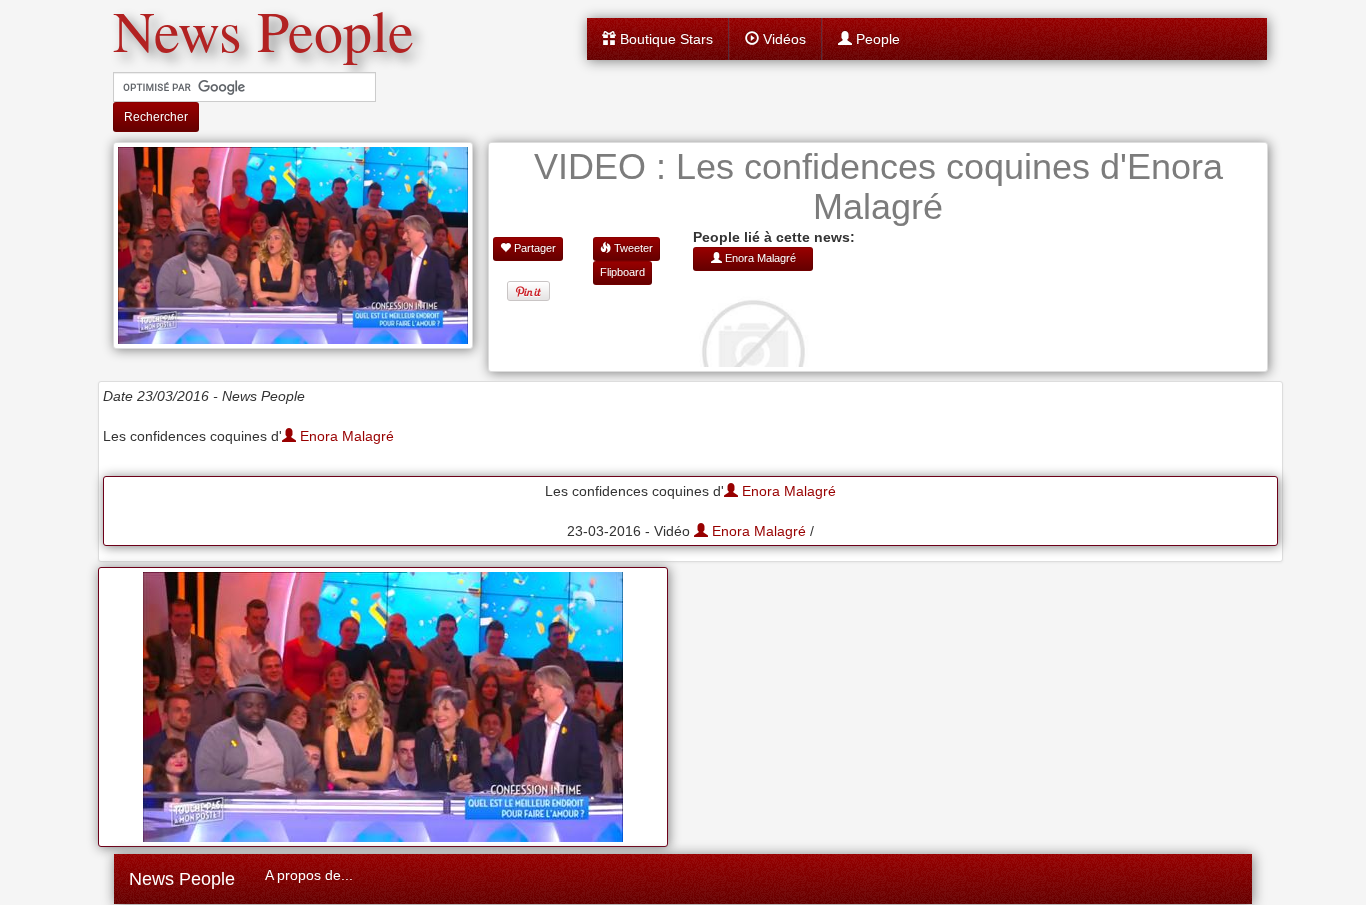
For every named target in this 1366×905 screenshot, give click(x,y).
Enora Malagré (345, 436)
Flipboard (622, 272)
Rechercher (156, 117)
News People (182, 879)
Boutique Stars (664, 39)
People (876, 39)
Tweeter (632, 248)
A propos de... (309, 875)
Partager (533, 248)
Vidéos (782, 39)
